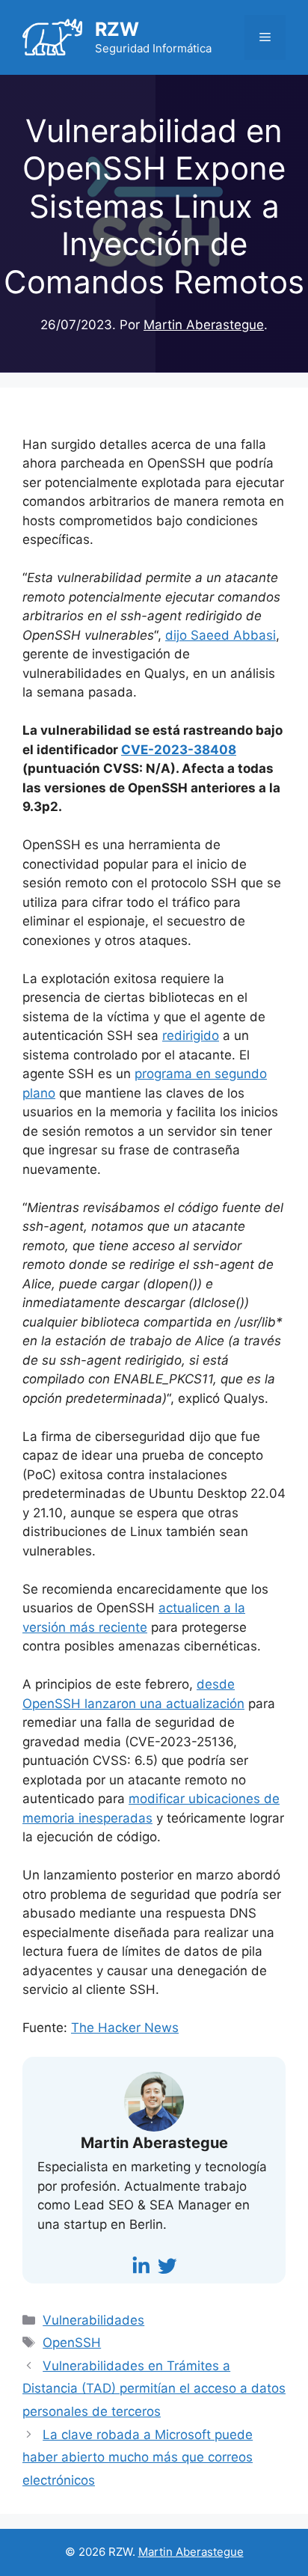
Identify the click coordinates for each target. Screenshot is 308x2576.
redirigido (191, 1035)
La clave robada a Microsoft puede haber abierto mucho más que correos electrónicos (138, 2457)
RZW (117, 29)
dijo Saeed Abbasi (221, 635)
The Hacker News (125, 2028)
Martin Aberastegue (191, 2552)
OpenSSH (72, 2343)
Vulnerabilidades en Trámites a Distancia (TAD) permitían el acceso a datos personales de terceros (154, 2389)
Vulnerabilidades (93, 2320)
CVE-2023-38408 (179, 750)
